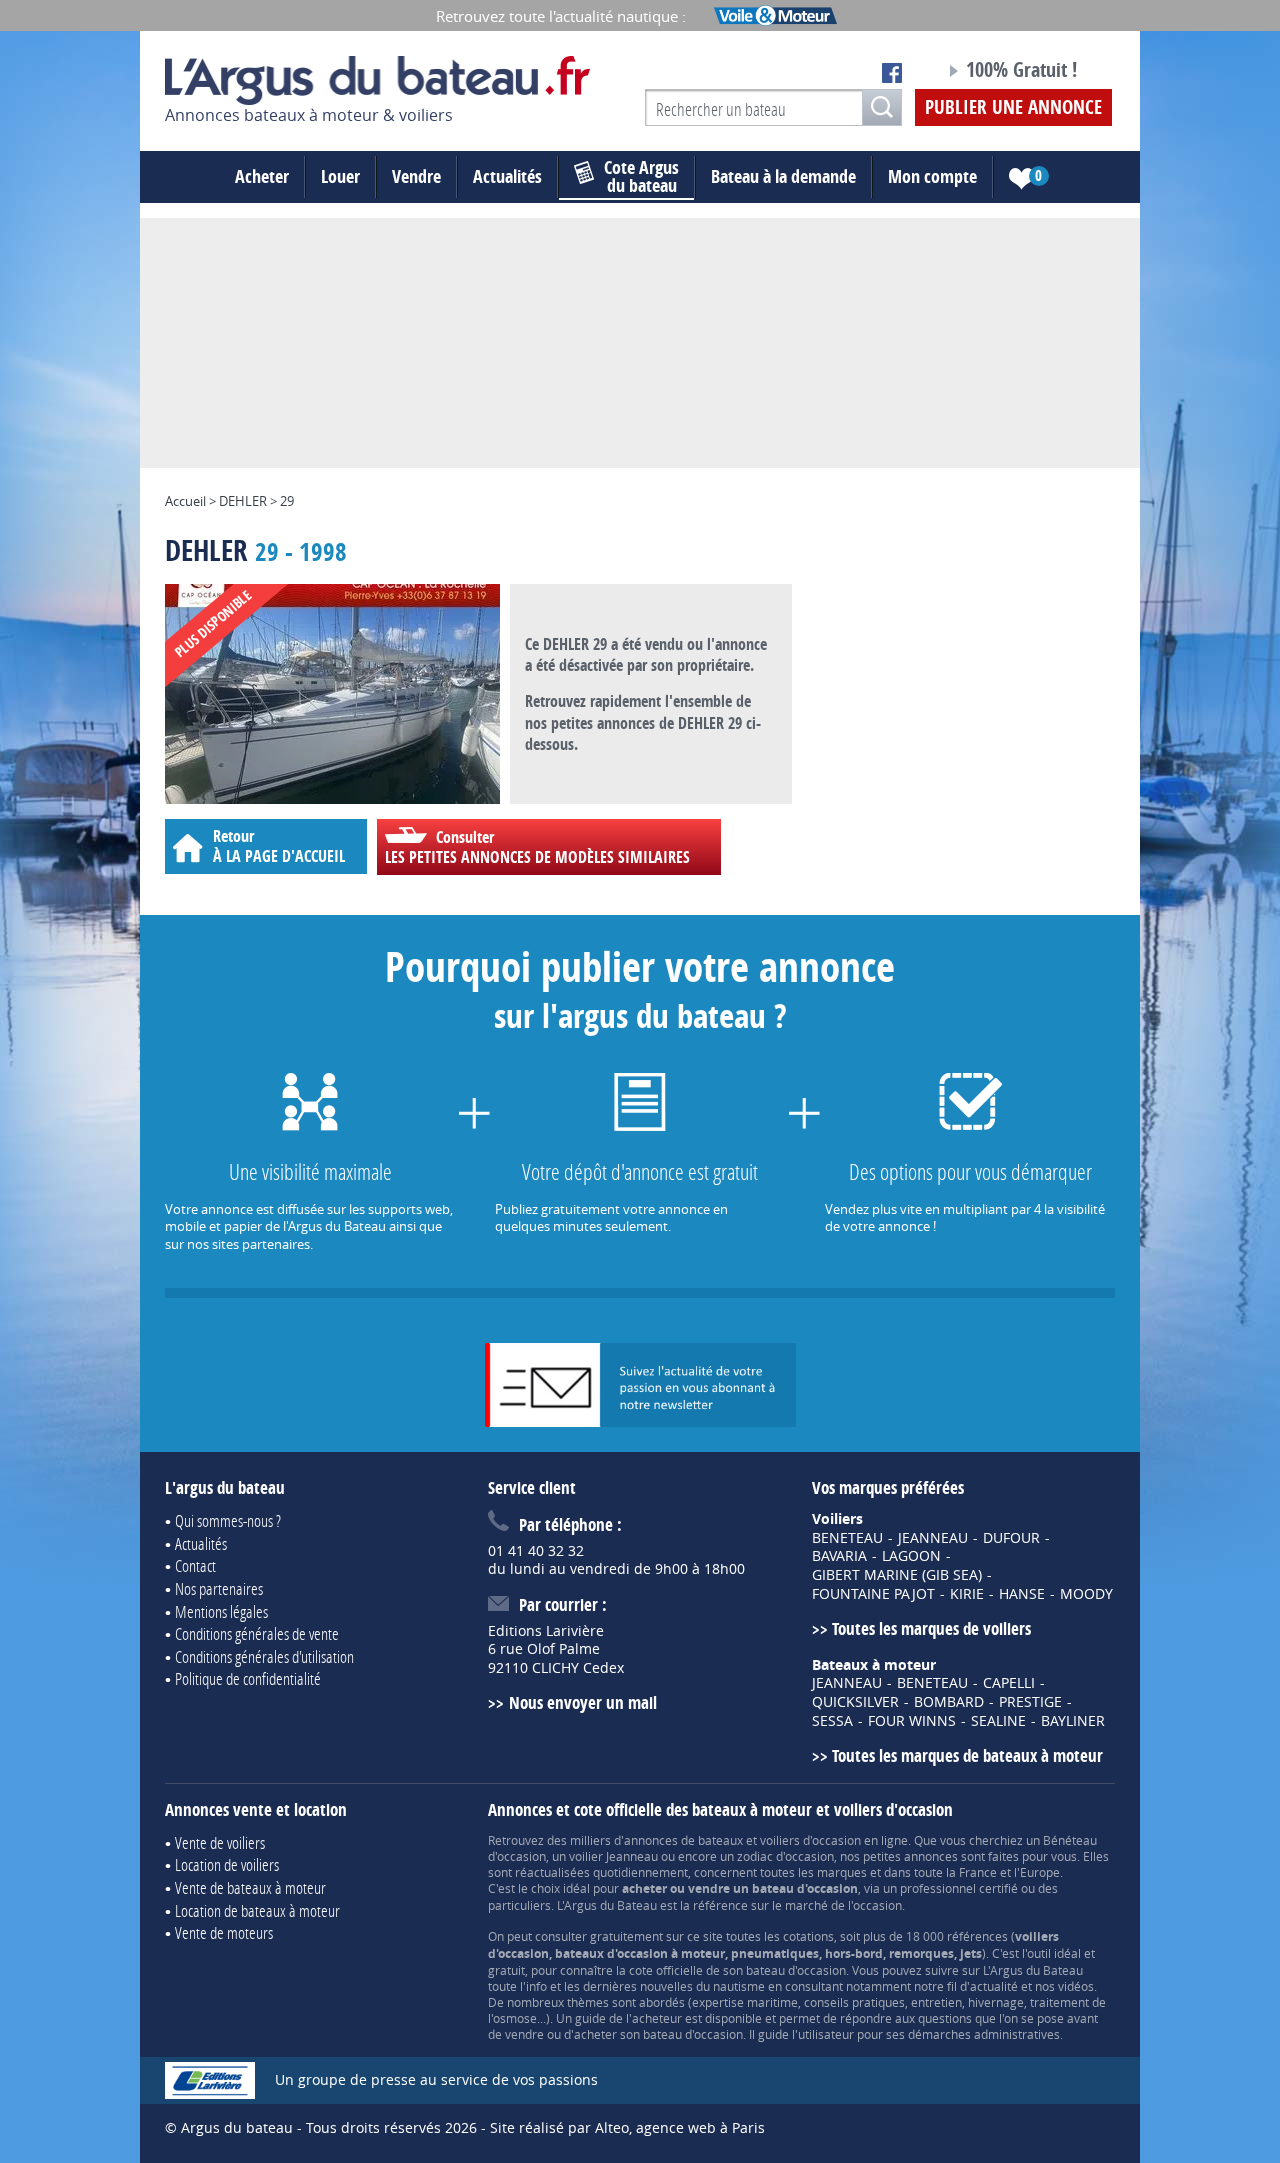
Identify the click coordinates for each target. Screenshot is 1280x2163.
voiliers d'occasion (810, 1840)
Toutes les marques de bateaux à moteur (967, 1755)
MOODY (1086, 1594)
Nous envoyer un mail (582, 1702)
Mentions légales (221, 1611)
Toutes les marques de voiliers (931, 1628)
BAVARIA (839, 1556)
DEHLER (243, 501)
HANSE (1022, 1594)
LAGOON (911, 1556)
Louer (340, 176)
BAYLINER (1073, 1721)
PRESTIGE (1030, 1702)
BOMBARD (949, 1702)
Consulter (537, 846)
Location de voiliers (227, 1864)
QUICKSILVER (855, 1702)
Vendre (416, 176)
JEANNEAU (933, 1538)
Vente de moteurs (224, 1932)
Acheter (262, 176)
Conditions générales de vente (257, 1633)
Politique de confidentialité (248, 1678)
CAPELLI (1009, 1683)
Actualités (507, 176)
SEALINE (998, 1721)
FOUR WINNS (912, 1721)
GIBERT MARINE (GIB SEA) (897, 1575)
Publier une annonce (1013, 107)
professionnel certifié (959, 1888)
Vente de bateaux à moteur (250, 1887)
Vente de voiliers (220, 1842)
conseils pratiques (854, 2002)
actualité (994, 1986)
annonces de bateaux (683, 1840)
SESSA (832, 1721)
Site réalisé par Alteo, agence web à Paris (627, 2127)
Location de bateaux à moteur (257, 1910)
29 (287, 501)
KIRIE (967, 1594)
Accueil (185, 501)
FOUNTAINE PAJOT (873, 1594)
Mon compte (932, 176)
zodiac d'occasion (785, 1856)
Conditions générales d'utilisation (264, 1656)
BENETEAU (847, 1538)
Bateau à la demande (783, 176)
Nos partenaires (219, 1588)
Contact (195, 1565)
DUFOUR (1011, 1538)
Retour (279, 845)
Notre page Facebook (892, 73)
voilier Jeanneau (613, 1856)
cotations (808, 1936)
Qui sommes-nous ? (228, 1520)
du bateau (641, 177)
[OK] (882, 107)
